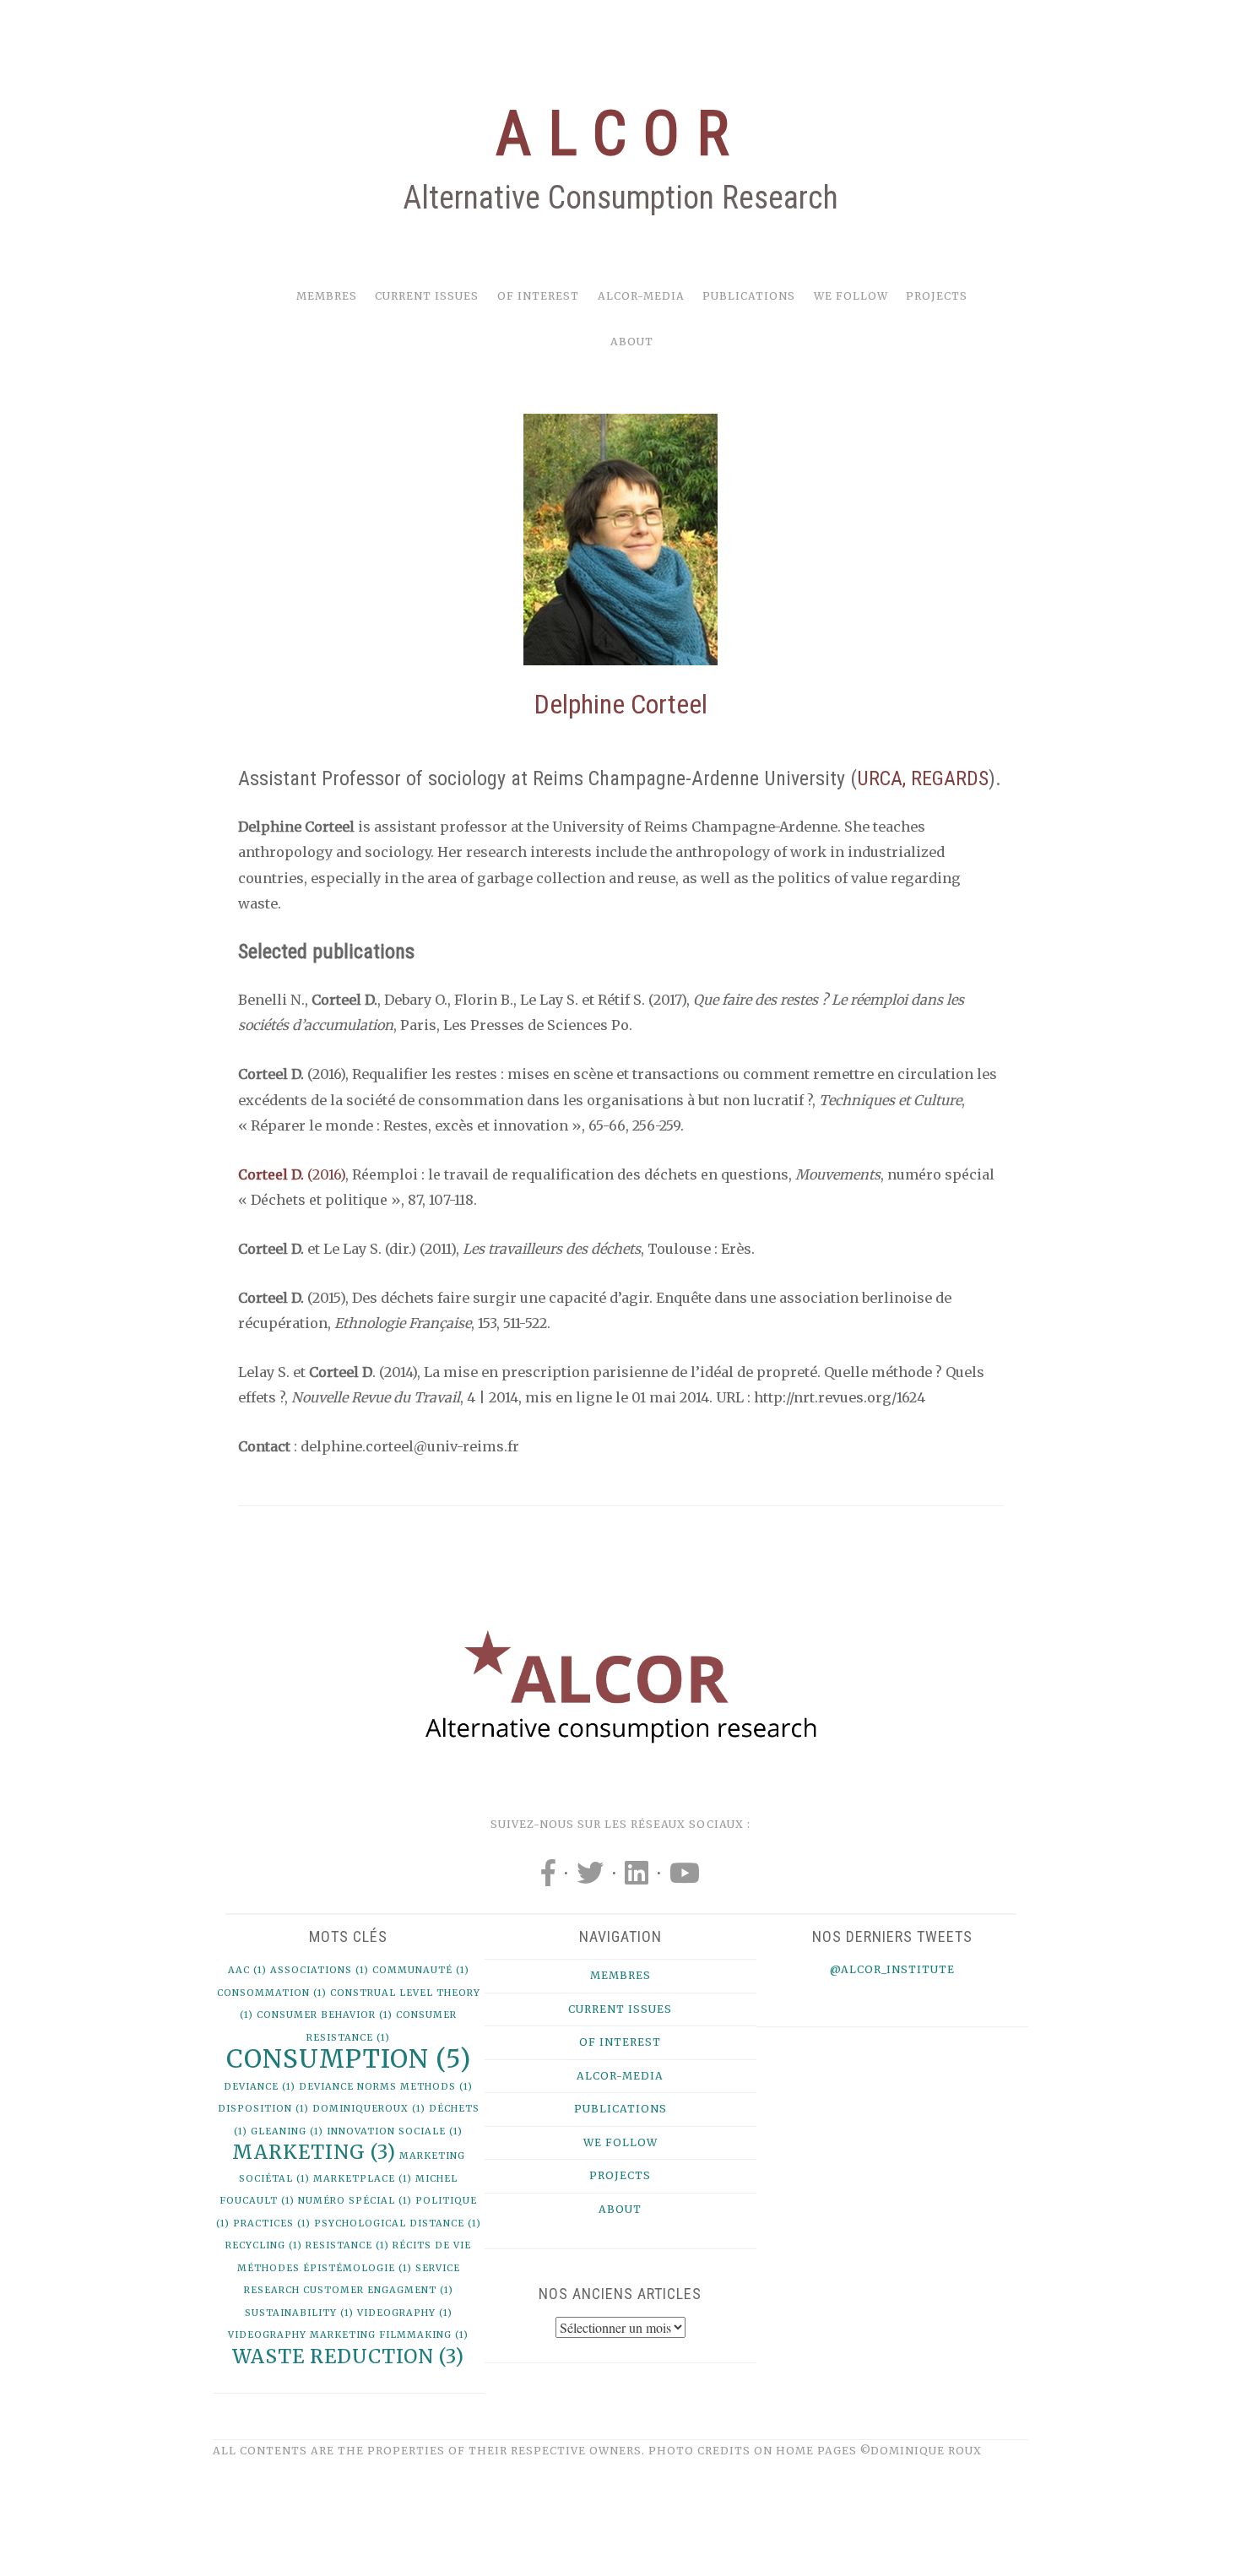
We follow (851, 296)
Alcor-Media (641, 296)
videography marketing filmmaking (348, 2335)
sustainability (299, 2313)
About (632, 342)
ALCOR (620, 134)
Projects (937, 296)
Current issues (427, 296)
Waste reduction (348, 2356)
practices (272, 2223)
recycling (264, 2245)
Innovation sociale (395, 2131)
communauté (421, 1970)
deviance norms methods (386, 2087)
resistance (347, 2245)
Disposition (263, 2109)
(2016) (325, 1174)
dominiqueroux (369, 2109)
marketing (314, 2152)
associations (320, 1970)
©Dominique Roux (921, 2451)
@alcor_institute (892, 1969)
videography (405, 2313)
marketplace (363, 2179)
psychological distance (398, 2223)
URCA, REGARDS (923, 778)
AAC (247, 1970)
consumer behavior (325, 2015)
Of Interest (538, 296)
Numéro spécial (355, 2201)
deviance (260, 2087)
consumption (349, 2059)
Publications (749, 296)
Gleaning (287, 2131)
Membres (327, 296)
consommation (272, 1993)
